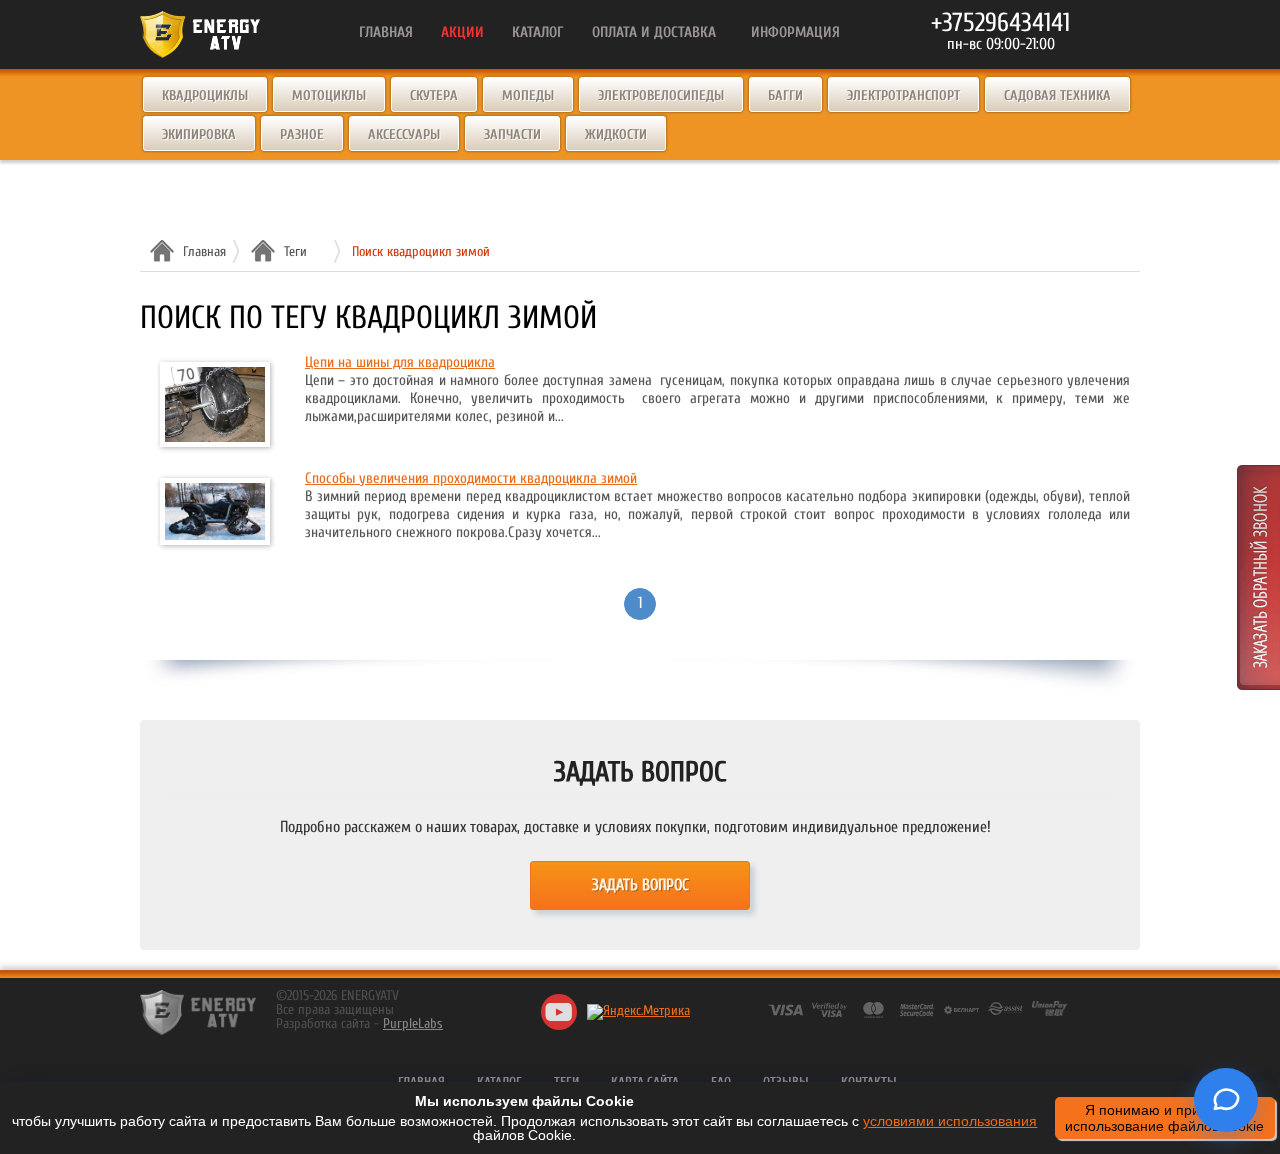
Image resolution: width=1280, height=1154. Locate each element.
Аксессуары (404, 134)
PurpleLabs (413, 1023)
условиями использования (950, 1121)
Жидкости (616, 134)
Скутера (434, 95)
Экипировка (199, 134)
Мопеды (528, 95)
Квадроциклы (205, 95)
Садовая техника (1057, 95)
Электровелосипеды (661, 95)
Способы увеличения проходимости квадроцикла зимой (471, 478)
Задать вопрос (640, 885)
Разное (302, 134)
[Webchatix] (1226, 1100)
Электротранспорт (903, 95)
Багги (785, 95)
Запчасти (512, 134)
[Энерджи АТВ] (198, 1012)
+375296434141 (1000, 23)
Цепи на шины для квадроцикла (400, 362)
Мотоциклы (329, 95)
